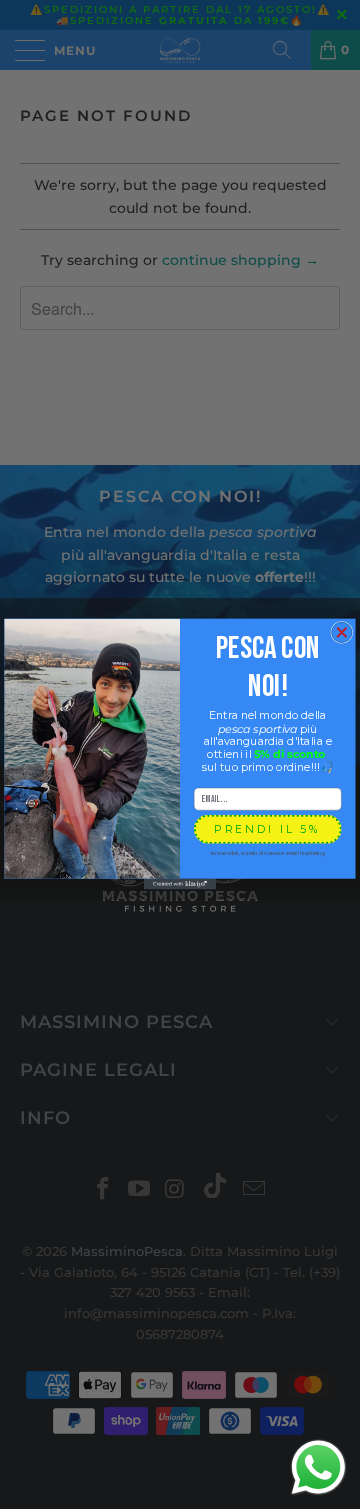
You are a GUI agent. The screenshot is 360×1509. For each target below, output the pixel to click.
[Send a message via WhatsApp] (318, 1467)
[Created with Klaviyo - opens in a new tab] (180, 884)
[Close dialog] (342, 633)
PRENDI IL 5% (267, 829)
